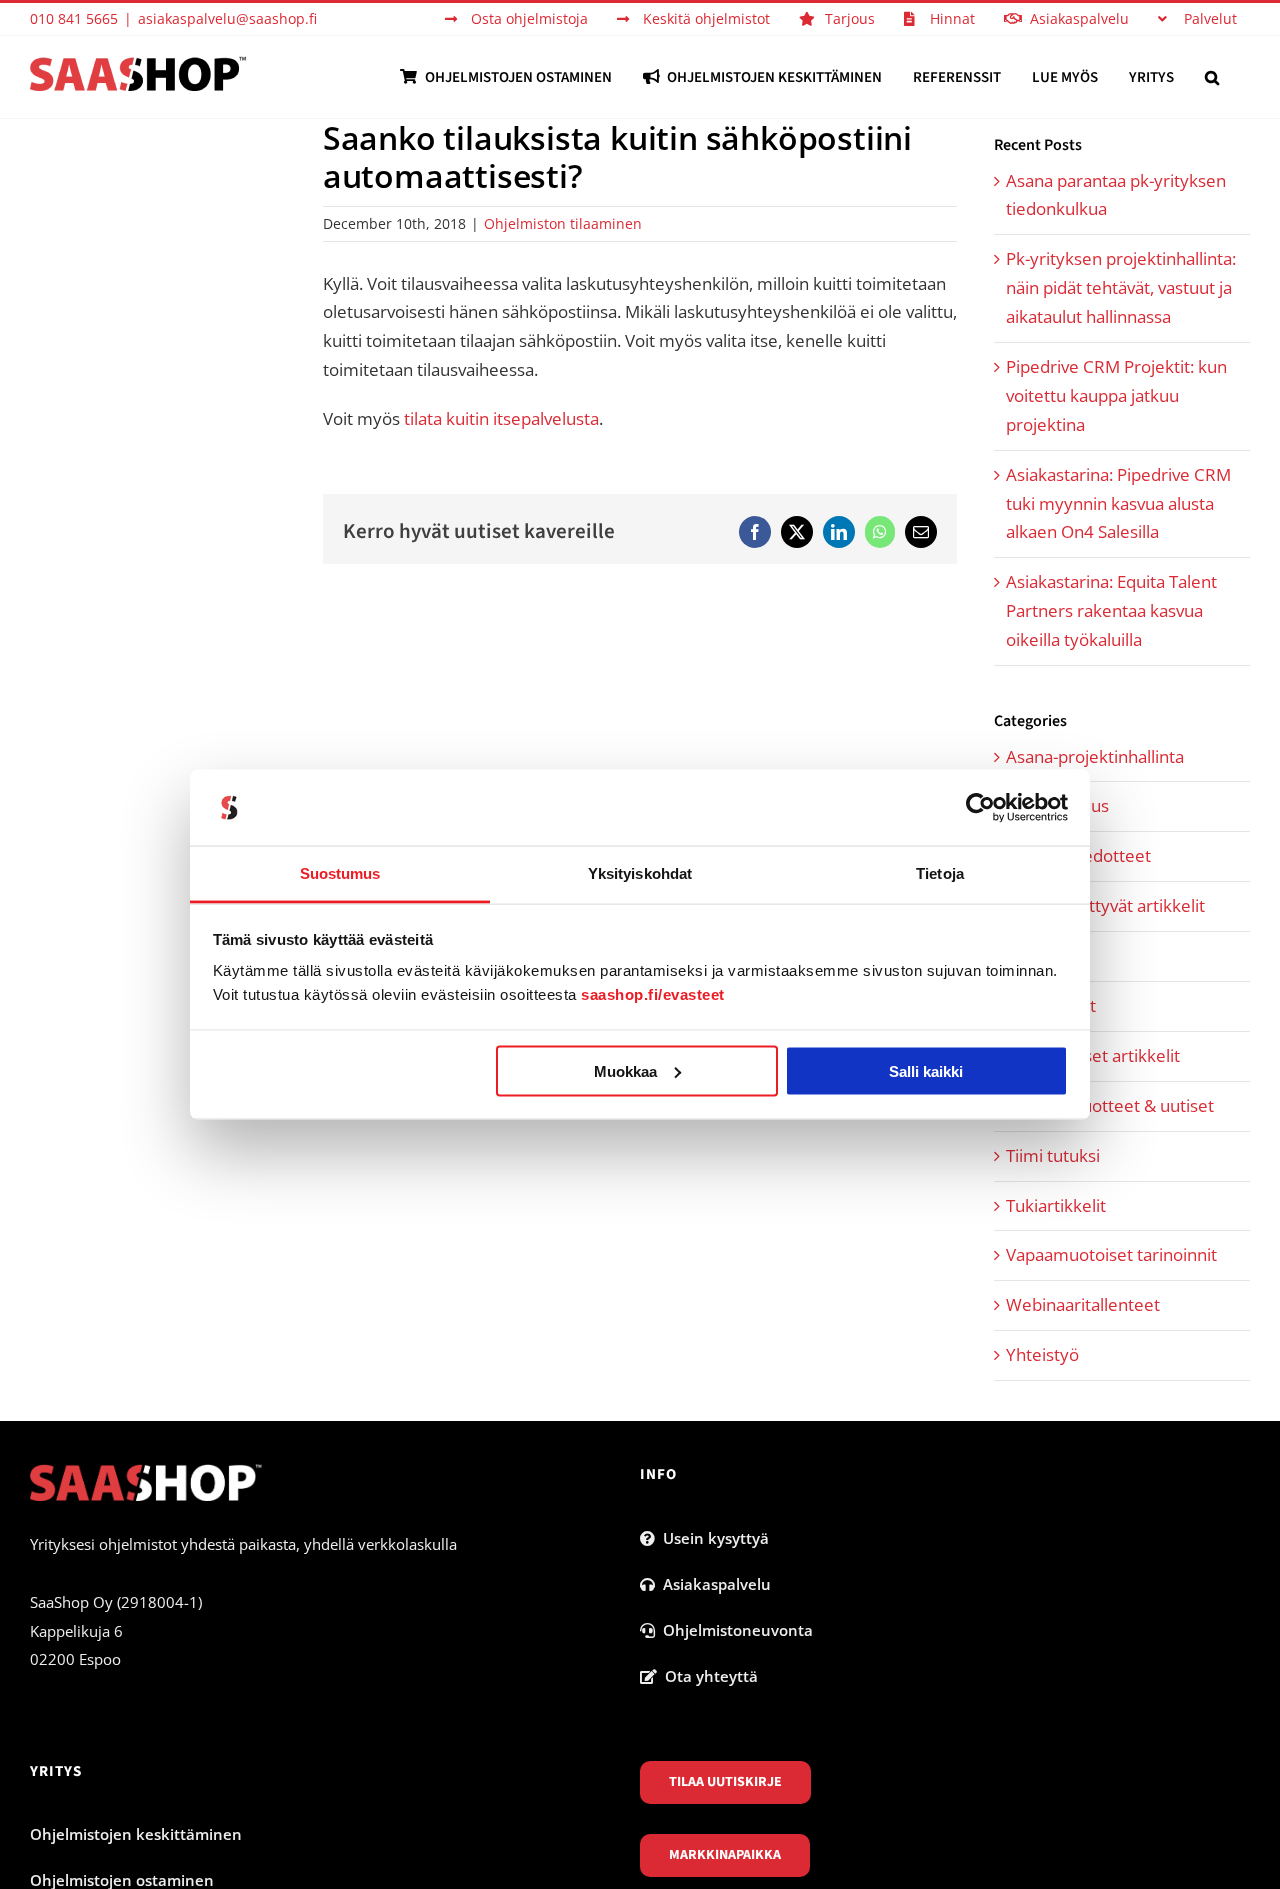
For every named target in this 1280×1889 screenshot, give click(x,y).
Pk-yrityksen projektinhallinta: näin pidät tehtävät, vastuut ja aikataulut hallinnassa (1121, 287)
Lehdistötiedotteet (1078, 855)
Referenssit (1051, 1005)
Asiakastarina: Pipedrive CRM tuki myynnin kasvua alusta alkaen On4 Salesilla (1118, 503)
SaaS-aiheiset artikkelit (1093, 1055)
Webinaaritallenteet (1083, 1304)
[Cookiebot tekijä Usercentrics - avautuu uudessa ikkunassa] (980, 808)
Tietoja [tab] (940, 873)
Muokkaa (625, 1070)
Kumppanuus (1057, 805)
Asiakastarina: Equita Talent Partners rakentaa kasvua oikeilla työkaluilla (1111, 610)
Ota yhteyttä (707, 1676)
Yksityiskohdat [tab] (640, 873)
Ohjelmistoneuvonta (734, 1630)
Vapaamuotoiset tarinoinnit (1111, 1254)
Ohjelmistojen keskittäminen (136, 1834)
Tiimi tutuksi (1053, 1155)
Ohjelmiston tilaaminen (563, 223)
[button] (1212, 77)
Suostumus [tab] (340, 873)
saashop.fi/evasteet (653, 994)
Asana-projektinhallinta (1095, 756)
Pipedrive (1042, 955)
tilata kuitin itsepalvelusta (501, 418)
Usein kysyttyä (712, 1538)
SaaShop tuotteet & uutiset (1110, 1105)
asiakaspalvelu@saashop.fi (227, 18)
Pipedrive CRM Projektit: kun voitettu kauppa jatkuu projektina (1116, 395)
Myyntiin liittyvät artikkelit (1105, 905)
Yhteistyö (1042, 1354)
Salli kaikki (926, 1070)
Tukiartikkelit (1056, 1205)
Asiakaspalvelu (713, 1584)
